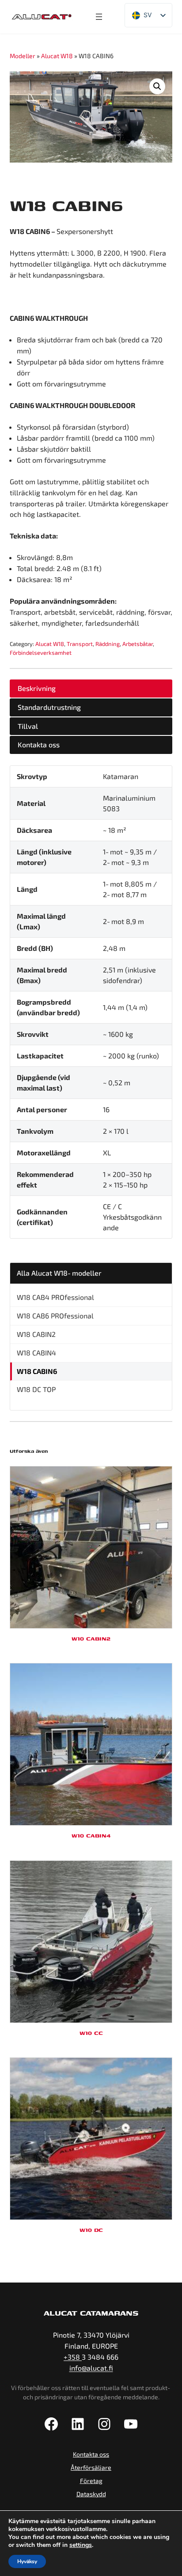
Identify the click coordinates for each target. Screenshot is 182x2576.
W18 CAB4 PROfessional (55, 1297)
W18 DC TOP (36, 1389)
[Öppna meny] (99, 17)
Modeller (23, 56)
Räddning (108, 644)
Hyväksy (27, 2561)
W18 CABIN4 (36, 1353)
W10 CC (91, 2033)
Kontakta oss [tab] (39, 744)
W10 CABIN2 (91, 1639)
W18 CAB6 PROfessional (55, 1316)
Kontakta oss (91, 2454)
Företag (91, 2481)
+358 (73, 2357)
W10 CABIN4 (91, 1835)
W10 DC (91, 2230)
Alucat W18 (57, 56)
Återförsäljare (91, 2467)
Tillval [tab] (28, 726)
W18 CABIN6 (37, 1371)
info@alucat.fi (91, 2368)
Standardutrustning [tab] (49, 707)
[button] (157, 86)
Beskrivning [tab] (37, 688)
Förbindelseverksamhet (41, 653)
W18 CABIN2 (36, 1334)
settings (81, 2545)
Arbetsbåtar (138, 644)
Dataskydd (91, 2494)
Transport (80, 644)
